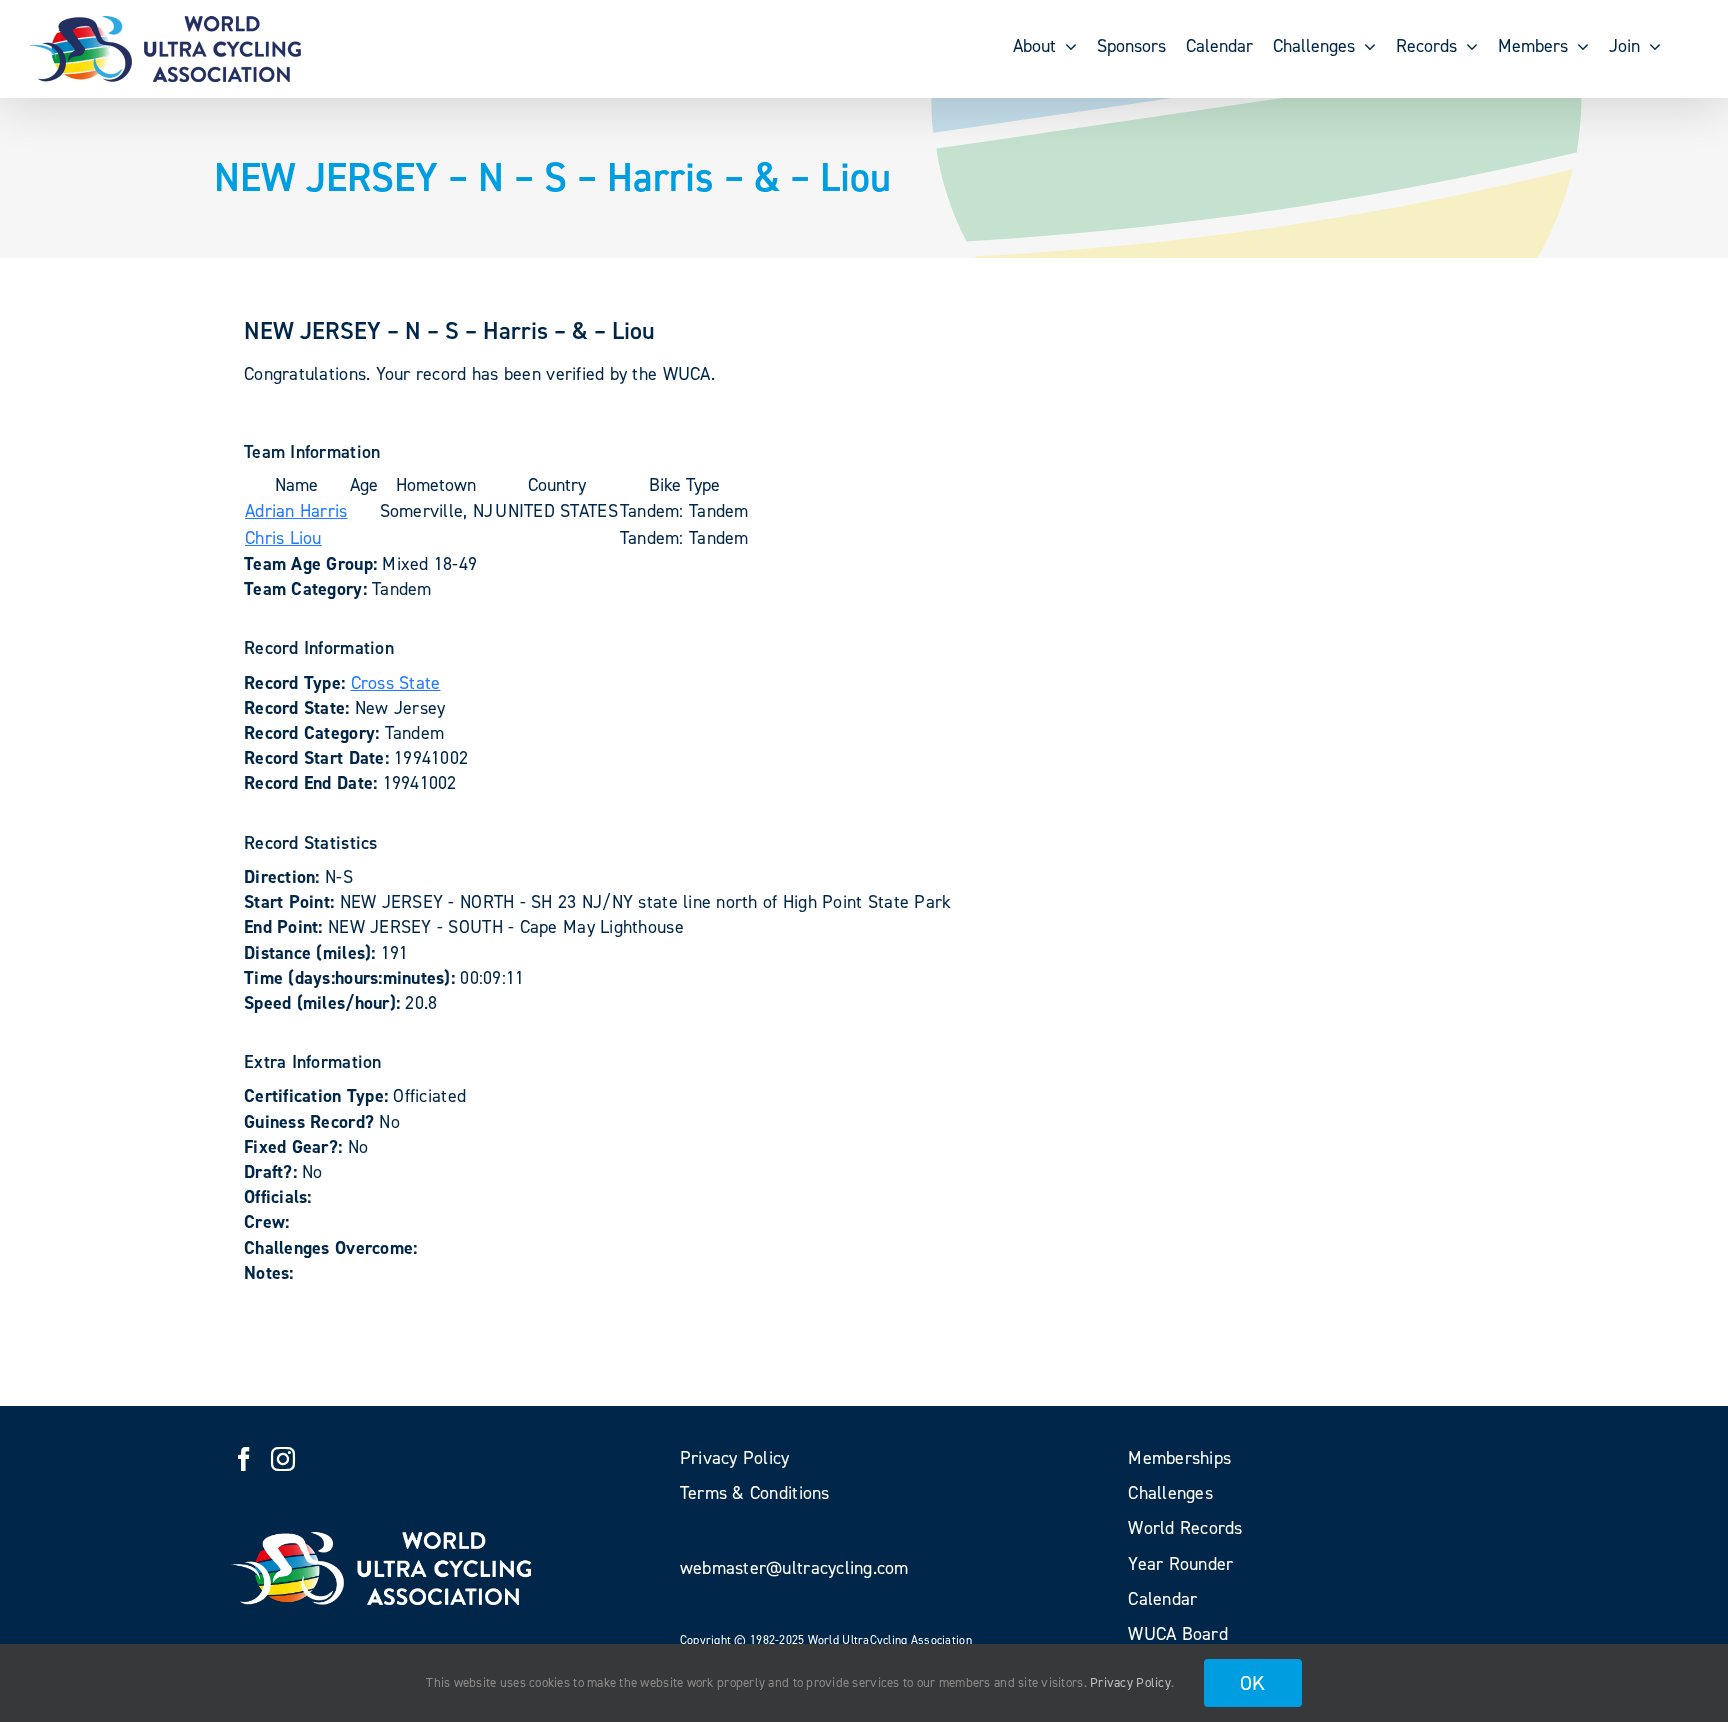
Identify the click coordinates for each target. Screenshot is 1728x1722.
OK (1253, 1683)
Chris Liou (283, 538)
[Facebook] (244, 1459)
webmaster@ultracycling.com (794, 1568)
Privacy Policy (1130, 1682)
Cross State (396, 683)
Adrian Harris (296, 511)
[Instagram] (283, 1459)
